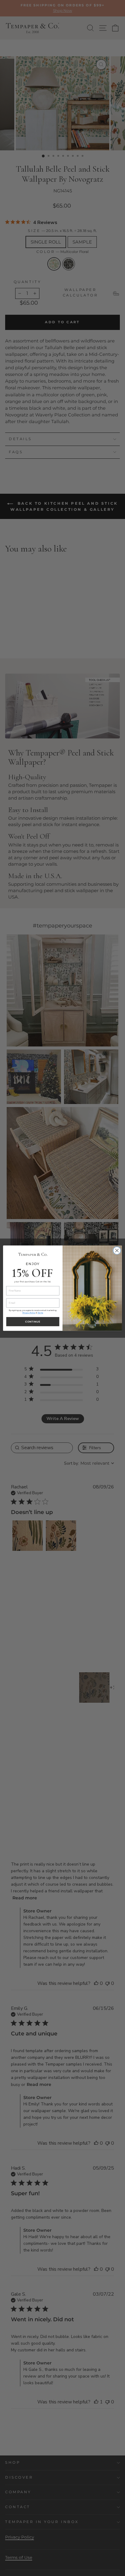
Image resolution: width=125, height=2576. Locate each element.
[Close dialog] (117, 1250)
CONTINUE (33, 1321)
